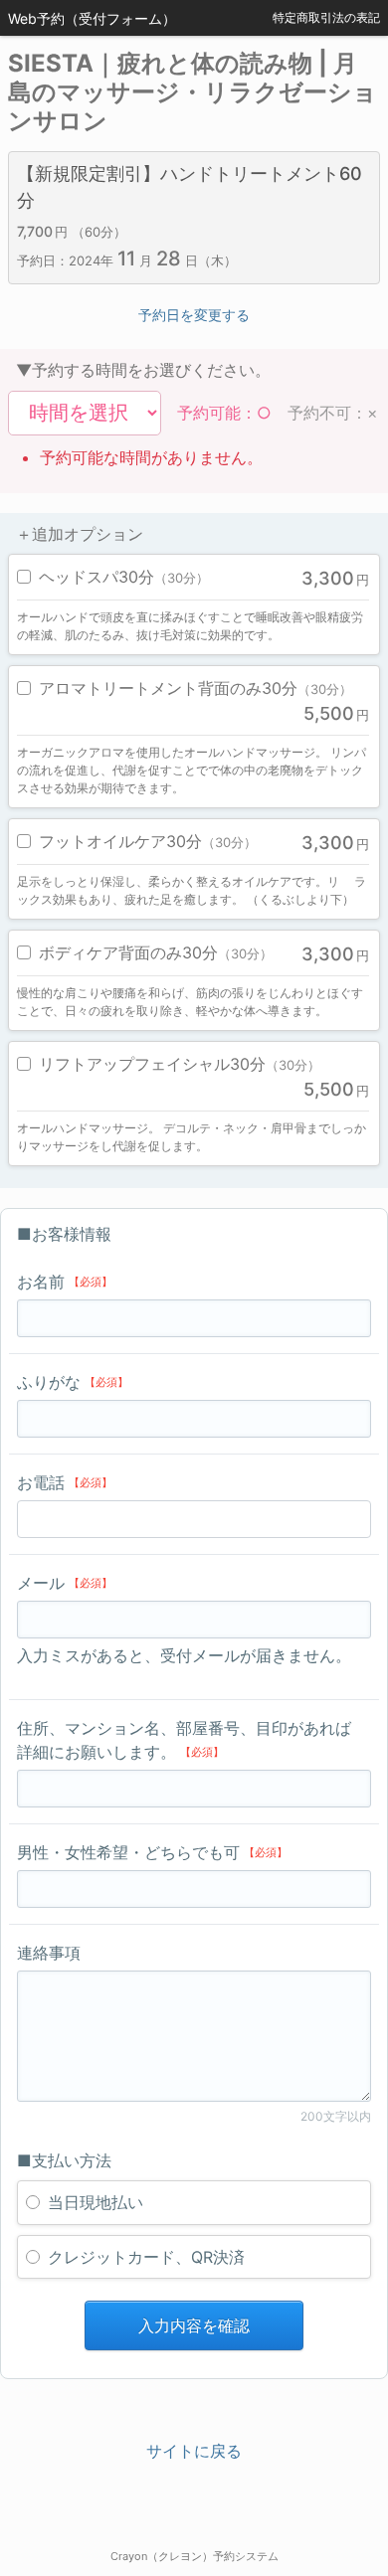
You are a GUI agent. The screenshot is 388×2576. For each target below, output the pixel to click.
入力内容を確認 (194, 2325)
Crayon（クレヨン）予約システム (194, 2556)
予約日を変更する (194, 315)
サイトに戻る (194, 2451)
